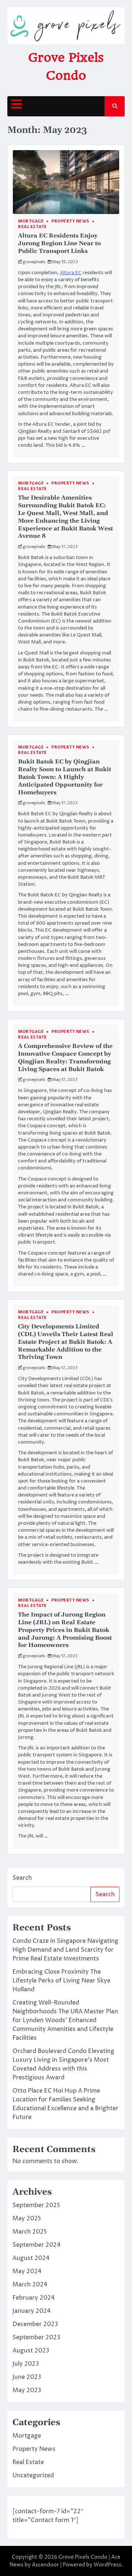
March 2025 (30, 2232)
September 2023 (36, 2337)
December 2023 (35, 2324)
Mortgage (31, 221)
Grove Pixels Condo (83, 2557)
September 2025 (36, 2205)
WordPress (107, 2565)
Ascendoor (45, 2565)
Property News (70, 221)
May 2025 (27, 2218)
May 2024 (27, 2271)
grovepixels (34, 262)
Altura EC (71, 273)
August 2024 (31, 2258)
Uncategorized (33, 2475)
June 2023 (27, 2377)
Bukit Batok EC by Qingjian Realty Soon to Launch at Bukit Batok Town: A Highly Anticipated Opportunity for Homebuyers (65, 777)
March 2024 (30, 2285)
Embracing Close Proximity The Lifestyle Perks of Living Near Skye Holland (61, 1981)
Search (22, 1878)
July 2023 (26, 2364)
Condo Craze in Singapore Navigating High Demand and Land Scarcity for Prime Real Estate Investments (65, 1950)
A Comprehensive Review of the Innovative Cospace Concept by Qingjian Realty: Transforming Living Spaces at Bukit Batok (65, 1057)
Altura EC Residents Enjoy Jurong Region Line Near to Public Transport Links (59, 243)
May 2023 (27, 2390)
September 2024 (36, 2245)
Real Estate (32, 227)
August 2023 (31, 2351)
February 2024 (34, 2298)
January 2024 (32, 2311)
